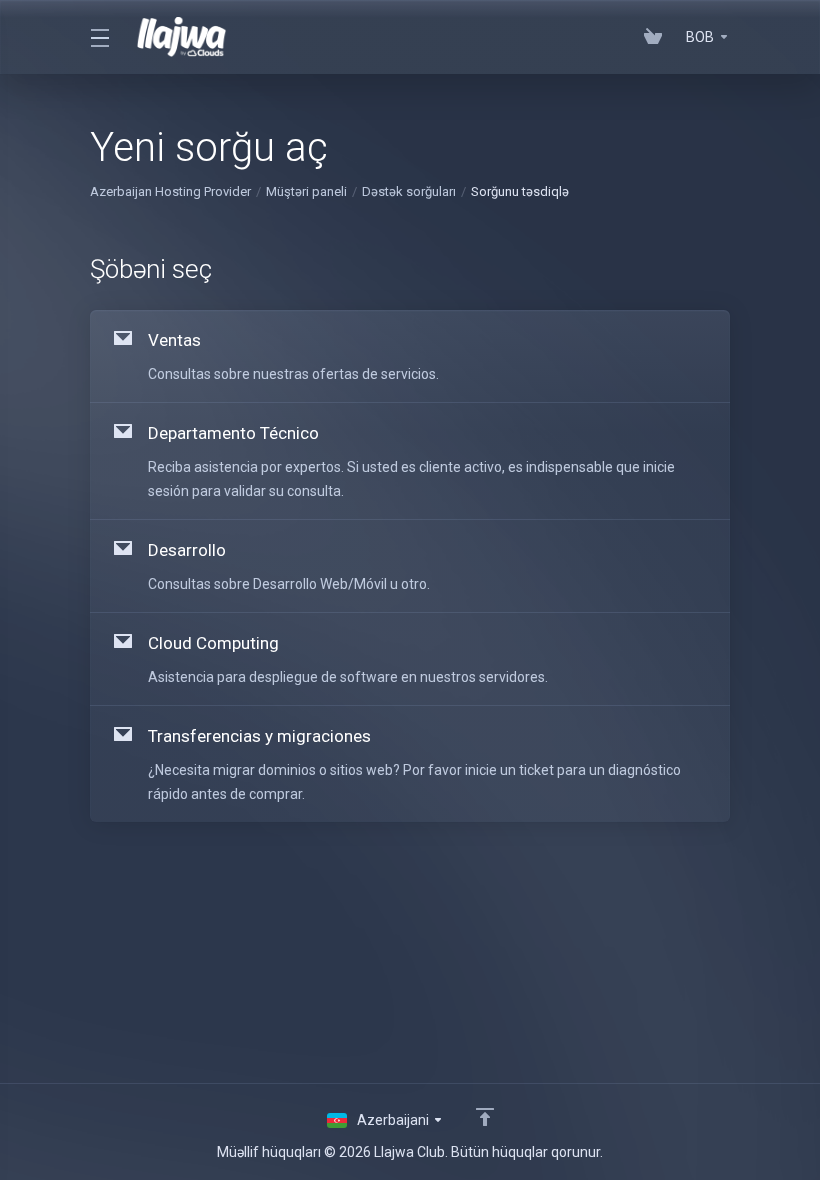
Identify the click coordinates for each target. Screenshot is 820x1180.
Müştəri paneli (306, 191)
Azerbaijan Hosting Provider (170, 191)
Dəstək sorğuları (409, 191)
